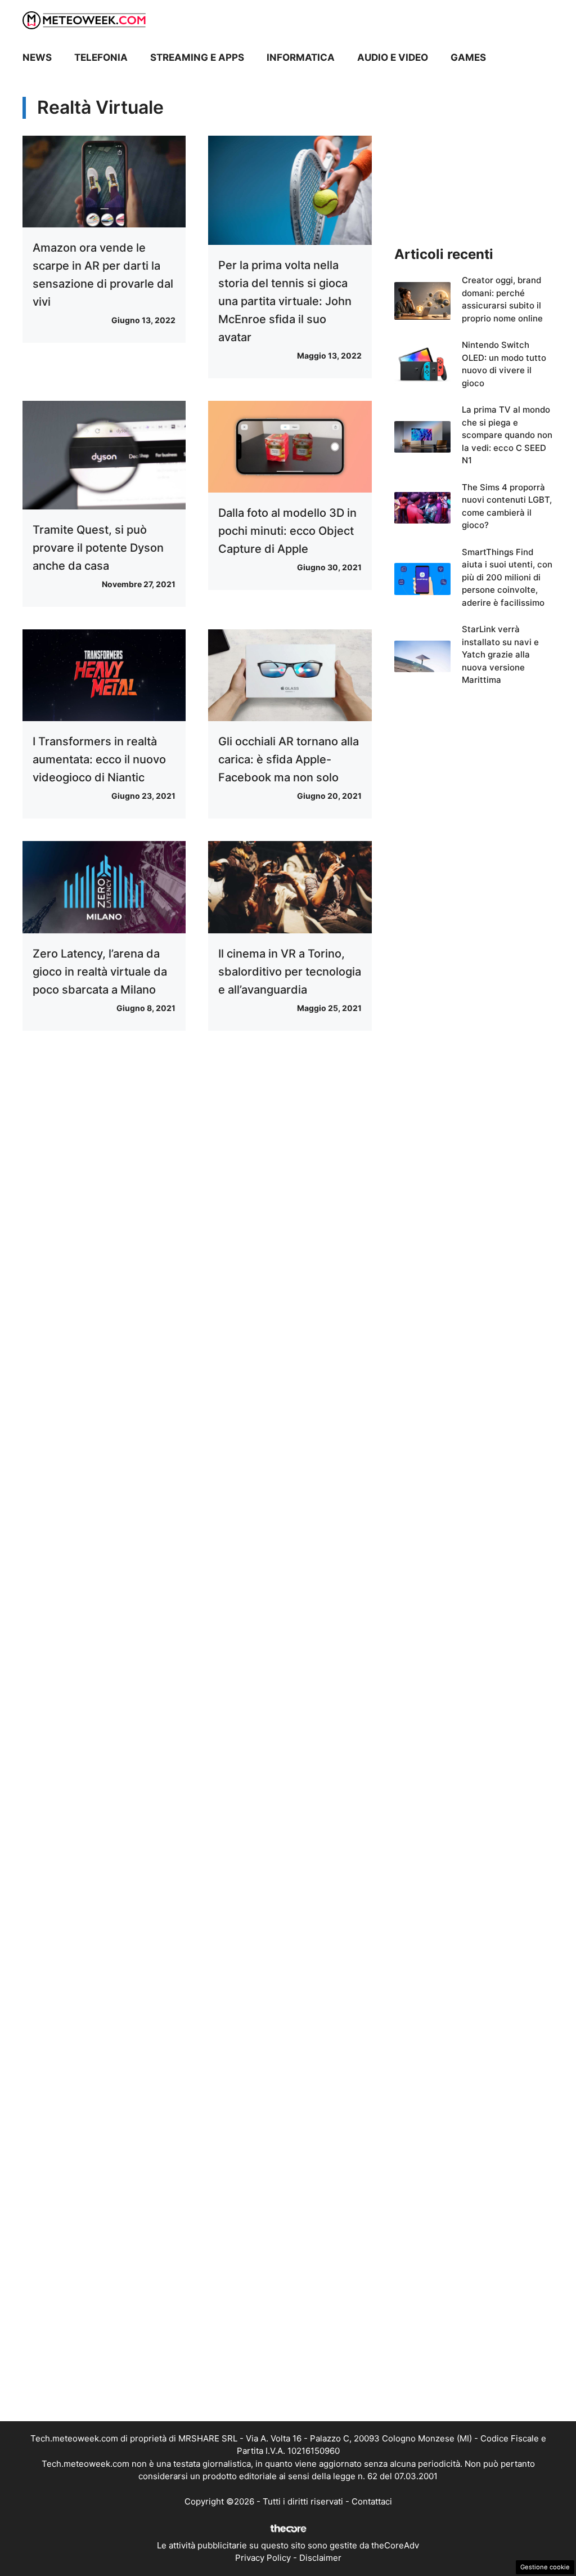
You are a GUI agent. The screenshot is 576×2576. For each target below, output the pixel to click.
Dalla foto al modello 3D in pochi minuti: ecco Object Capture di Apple (287, 531)
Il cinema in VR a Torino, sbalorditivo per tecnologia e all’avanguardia (290, 972)
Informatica (301, 57)
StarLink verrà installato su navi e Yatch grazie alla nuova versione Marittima (500, 654)
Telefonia (101, 57)
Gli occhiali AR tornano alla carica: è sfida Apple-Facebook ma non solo (289, 759)
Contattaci (372, 2501)
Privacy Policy (263, 2558)
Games (468, 57)
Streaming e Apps (197, 57)
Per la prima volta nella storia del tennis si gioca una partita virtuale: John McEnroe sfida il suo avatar (285, 301)
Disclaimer (320, 2558)
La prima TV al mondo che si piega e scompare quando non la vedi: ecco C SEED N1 (507, 435)
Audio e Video (393, 57)
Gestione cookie (545, 2567)
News (37, 57)
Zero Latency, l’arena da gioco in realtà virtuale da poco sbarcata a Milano (100, 972)
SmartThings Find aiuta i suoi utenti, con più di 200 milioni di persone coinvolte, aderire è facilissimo (507, 577)
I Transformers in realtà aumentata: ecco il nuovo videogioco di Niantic (99, 759)
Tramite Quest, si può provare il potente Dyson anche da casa (98, 548)
